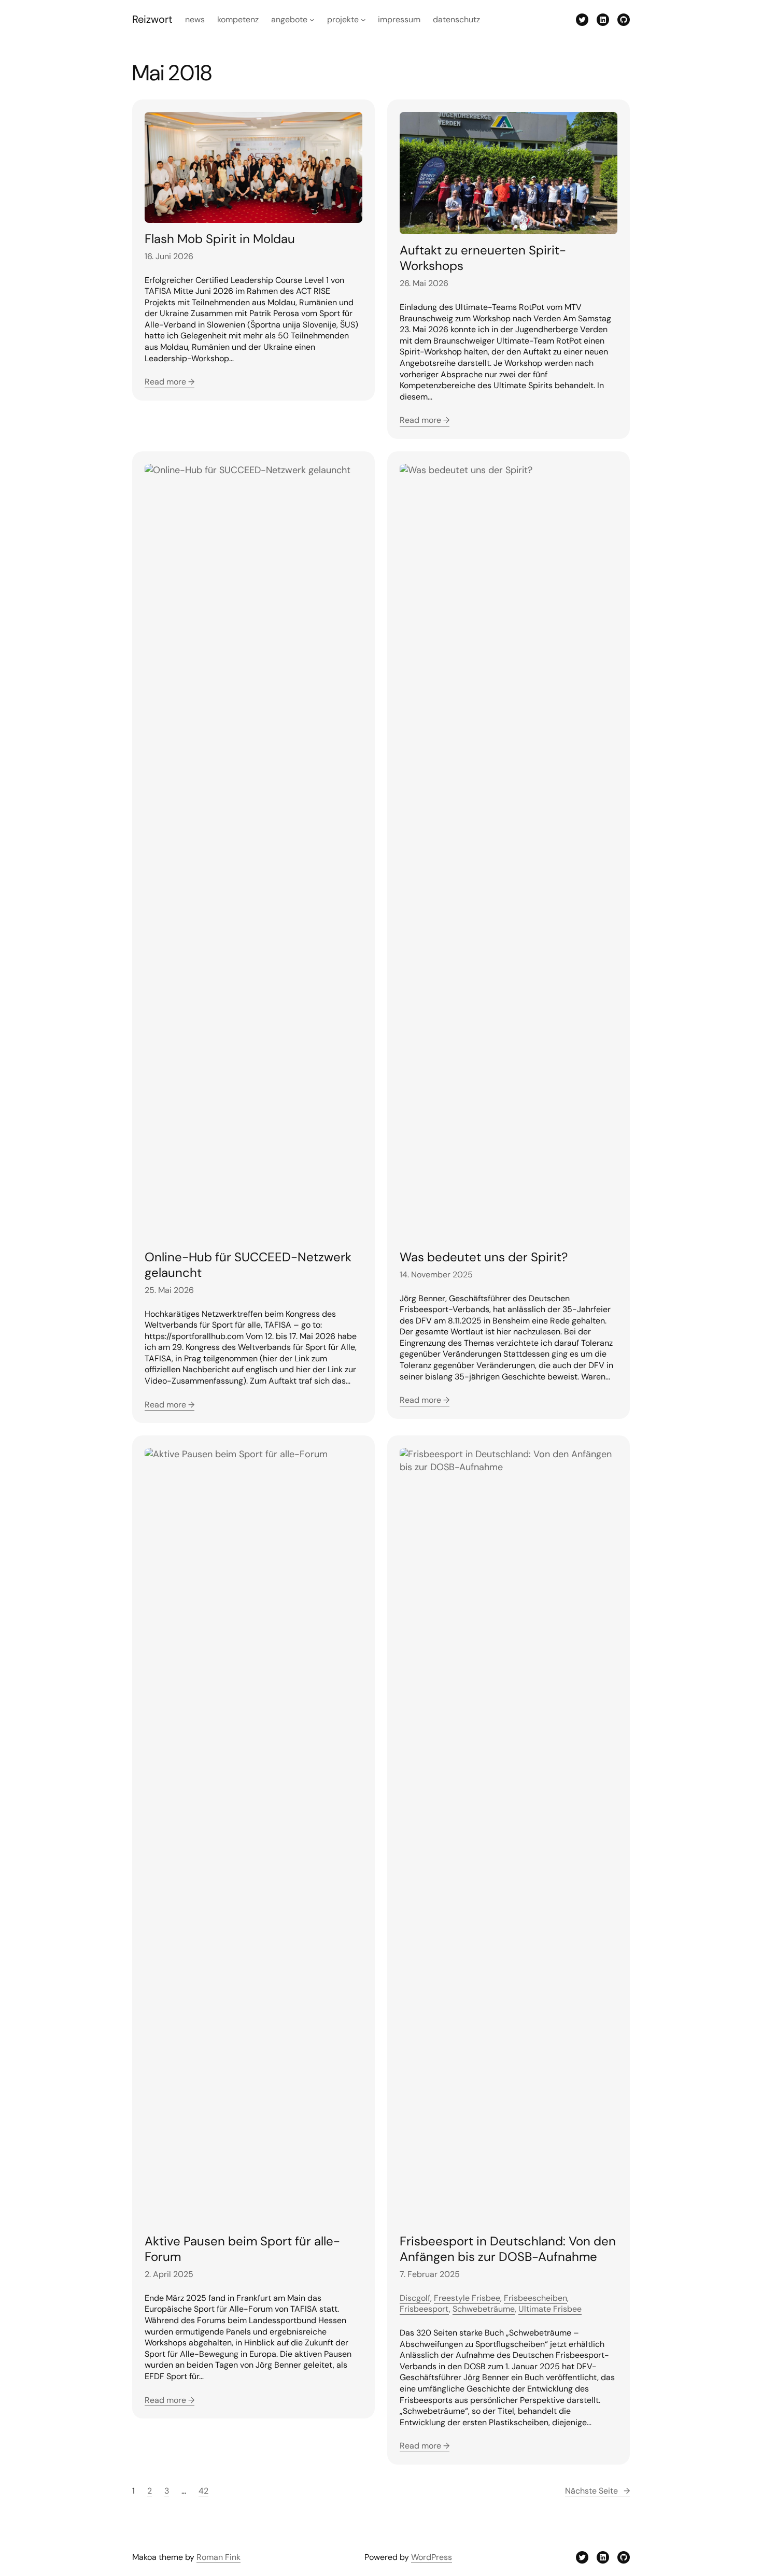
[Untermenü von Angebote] (312, 20)
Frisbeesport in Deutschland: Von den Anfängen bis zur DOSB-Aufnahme (508, 2249)
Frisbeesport (424, 2309)
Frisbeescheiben (535, 2298)
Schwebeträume (484, 2309)
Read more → (170, 382)
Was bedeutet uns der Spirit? (484, 1257)
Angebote (289, 19)
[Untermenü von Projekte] (363, 20)
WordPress (432, 2557)
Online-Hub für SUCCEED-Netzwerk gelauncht (248, 1265)
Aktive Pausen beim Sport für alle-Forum (242, 2249)
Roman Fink (218, 2557)
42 (203, 2491)
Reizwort (152, 19)
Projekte (343, 19)
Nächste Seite (597, 2491)
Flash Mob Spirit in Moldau (220, 239)
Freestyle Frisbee (467, 2298)
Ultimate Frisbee (550, 2309)
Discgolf (415, 2298)
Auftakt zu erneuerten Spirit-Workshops (483, 258)
